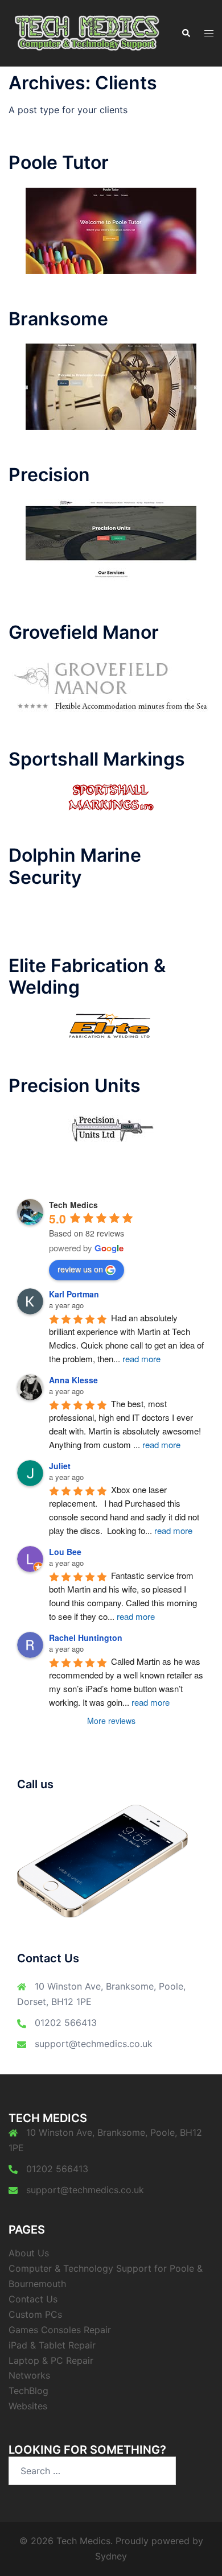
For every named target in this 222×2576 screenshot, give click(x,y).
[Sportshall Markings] (111, 796)
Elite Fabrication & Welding (87, 976)
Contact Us (33, 2299)
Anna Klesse (73, 1380)
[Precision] (111, 543)
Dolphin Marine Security (75, 866)
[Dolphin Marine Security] (111, 911)
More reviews (111, 1721)
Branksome (58, 319)
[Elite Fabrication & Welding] (111, 1026)
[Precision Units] (111, 1128)
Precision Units (75, 1086)
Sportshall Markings (97, 759)
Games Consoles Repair (60, 2330)
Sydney (111, 2556)
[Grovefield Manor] (111, 685)
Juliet (60, 1466)
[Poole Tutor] (111, 230)
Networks (29, 2375)
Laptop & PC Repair (51, 2360)
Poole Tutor (59, 162)
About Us (29, 2253)
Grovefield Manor (84, 632)
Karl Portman (74, 1294)
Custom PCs (35, 2314)
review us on (80, 1269)
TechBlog (28, 2391)
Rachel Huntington (86, 1638)
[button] (186, 33)
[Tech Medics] (86, 32)
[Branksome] (111, 386)
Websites (28, 2406)
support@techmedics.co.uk (94, 2044)
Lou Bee (65, 1552)
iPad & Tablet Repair (52, 2345)
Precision (49, 475)
